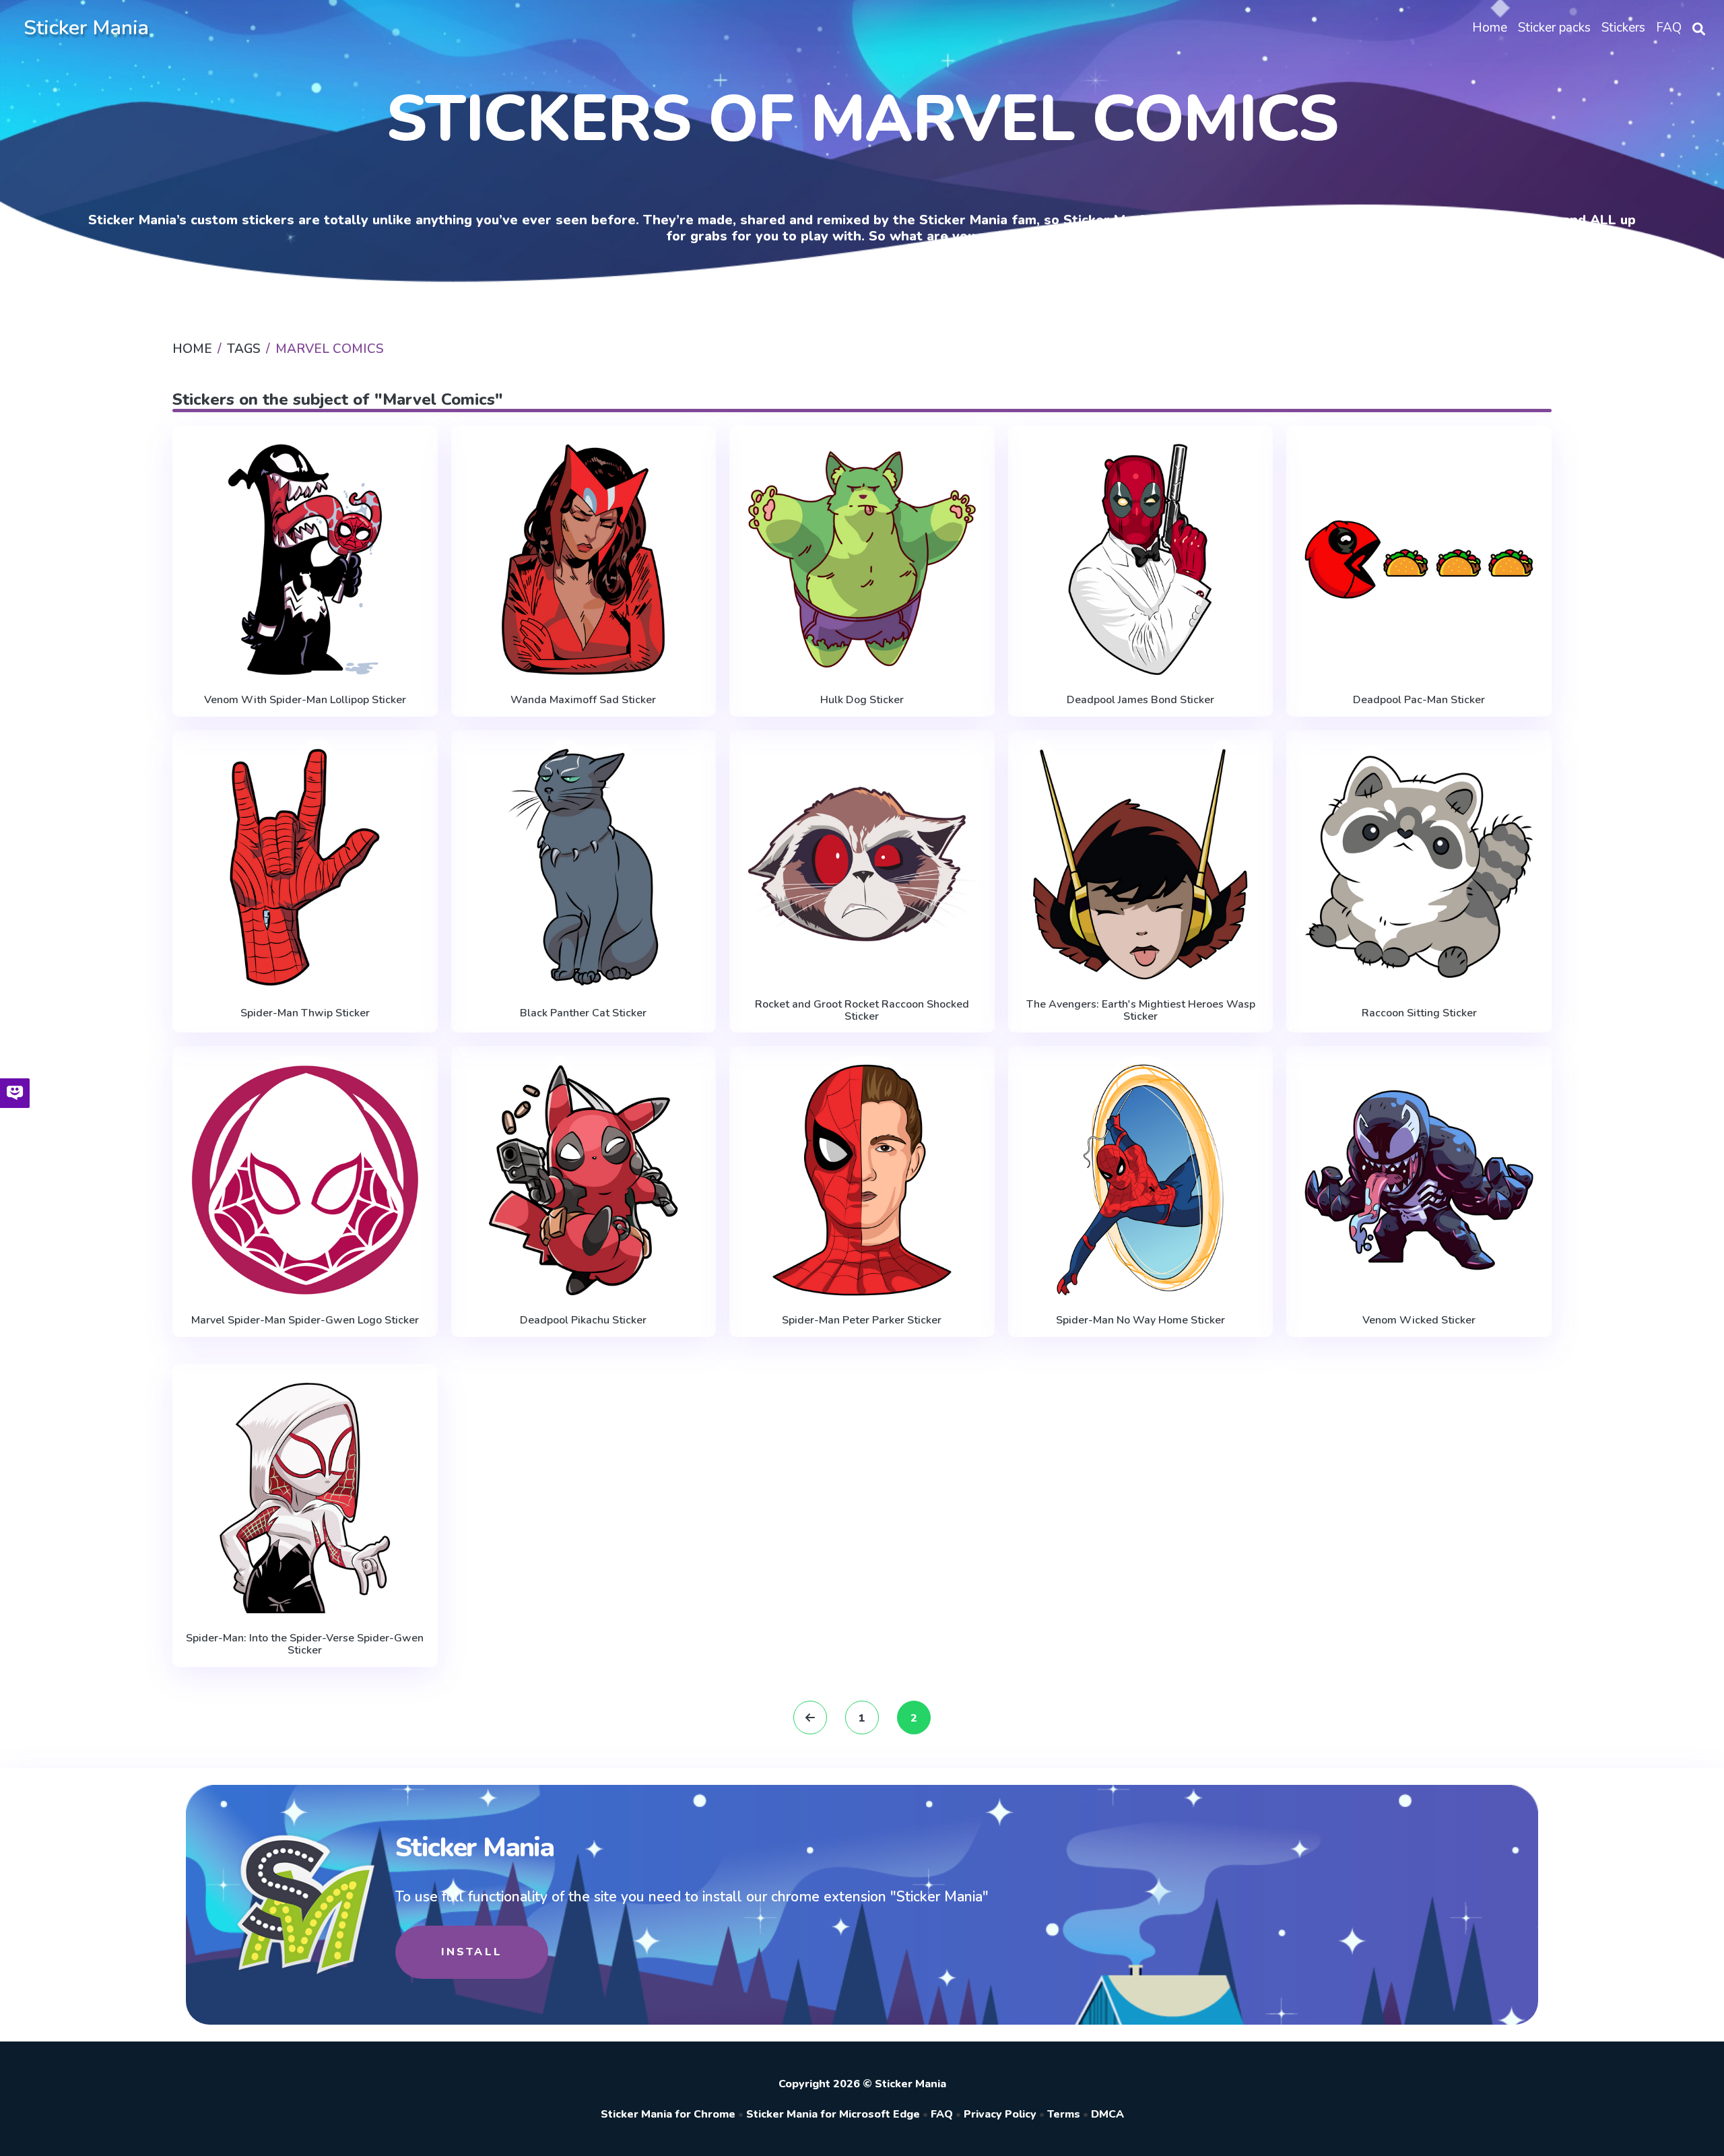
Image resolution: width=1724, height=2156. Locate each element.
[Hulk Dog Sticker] (862, 560)
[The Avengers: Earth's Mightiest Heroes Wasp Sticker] (1141, 864)
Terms (1064, 2114)
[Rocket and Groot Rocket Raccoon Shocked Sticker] (862, 864)
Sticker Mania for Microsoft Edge (833, 2114)
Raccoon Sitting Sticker (1419, 1013)
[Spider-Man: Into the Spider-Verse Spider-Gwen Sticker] (305, 1498)
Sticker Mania (86, 28)
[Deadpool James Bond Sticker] (1141, 560)
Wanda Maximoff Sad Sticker (583, 700)
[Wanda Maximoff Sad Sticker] (584, 560)
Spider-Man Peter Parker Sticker (862, 1320)
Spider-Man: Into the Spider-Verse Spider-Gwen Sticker (305, 1644)
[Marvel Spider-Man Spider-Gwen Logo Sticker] (305, 1180)
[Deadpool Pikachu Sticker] (584, 1180)
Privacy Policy (1000, 2114)
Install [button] (472, 1952)
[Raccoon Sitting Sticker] (1419, 867)
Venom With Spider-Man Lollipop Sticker (305, 700)
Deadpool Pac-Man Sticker (1419, 700)
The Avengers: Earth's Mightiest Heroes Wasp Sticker (1141, 1011)
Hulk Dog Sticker (862, 700)
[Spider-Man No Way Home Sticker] (1141, 1180)
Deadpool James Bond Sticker (1140, 700)
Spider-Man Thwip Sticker (305, 1013)
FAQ (942, 2114)
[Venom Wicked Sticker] (1419, 1180)
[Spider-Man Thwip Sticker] (305, 867)
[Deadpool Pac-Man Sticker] (1419, 560)
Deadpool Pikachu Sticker (583, 1320)
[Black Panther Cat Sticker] (584, 867)
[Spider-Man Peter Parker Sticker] (862, 1180)
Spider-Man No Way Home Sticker (1140, 1320)
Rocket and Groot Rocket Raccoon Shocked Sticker (862, 1011)
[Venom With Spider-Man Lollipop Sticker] (305, 560)
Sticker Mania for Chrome (668, 2114)
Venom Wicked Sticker (1419, 1320)
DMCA (1107, 2114)
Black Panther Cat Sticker (583, 1013)
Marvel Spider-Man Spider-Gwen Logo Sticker (305, 1320)
